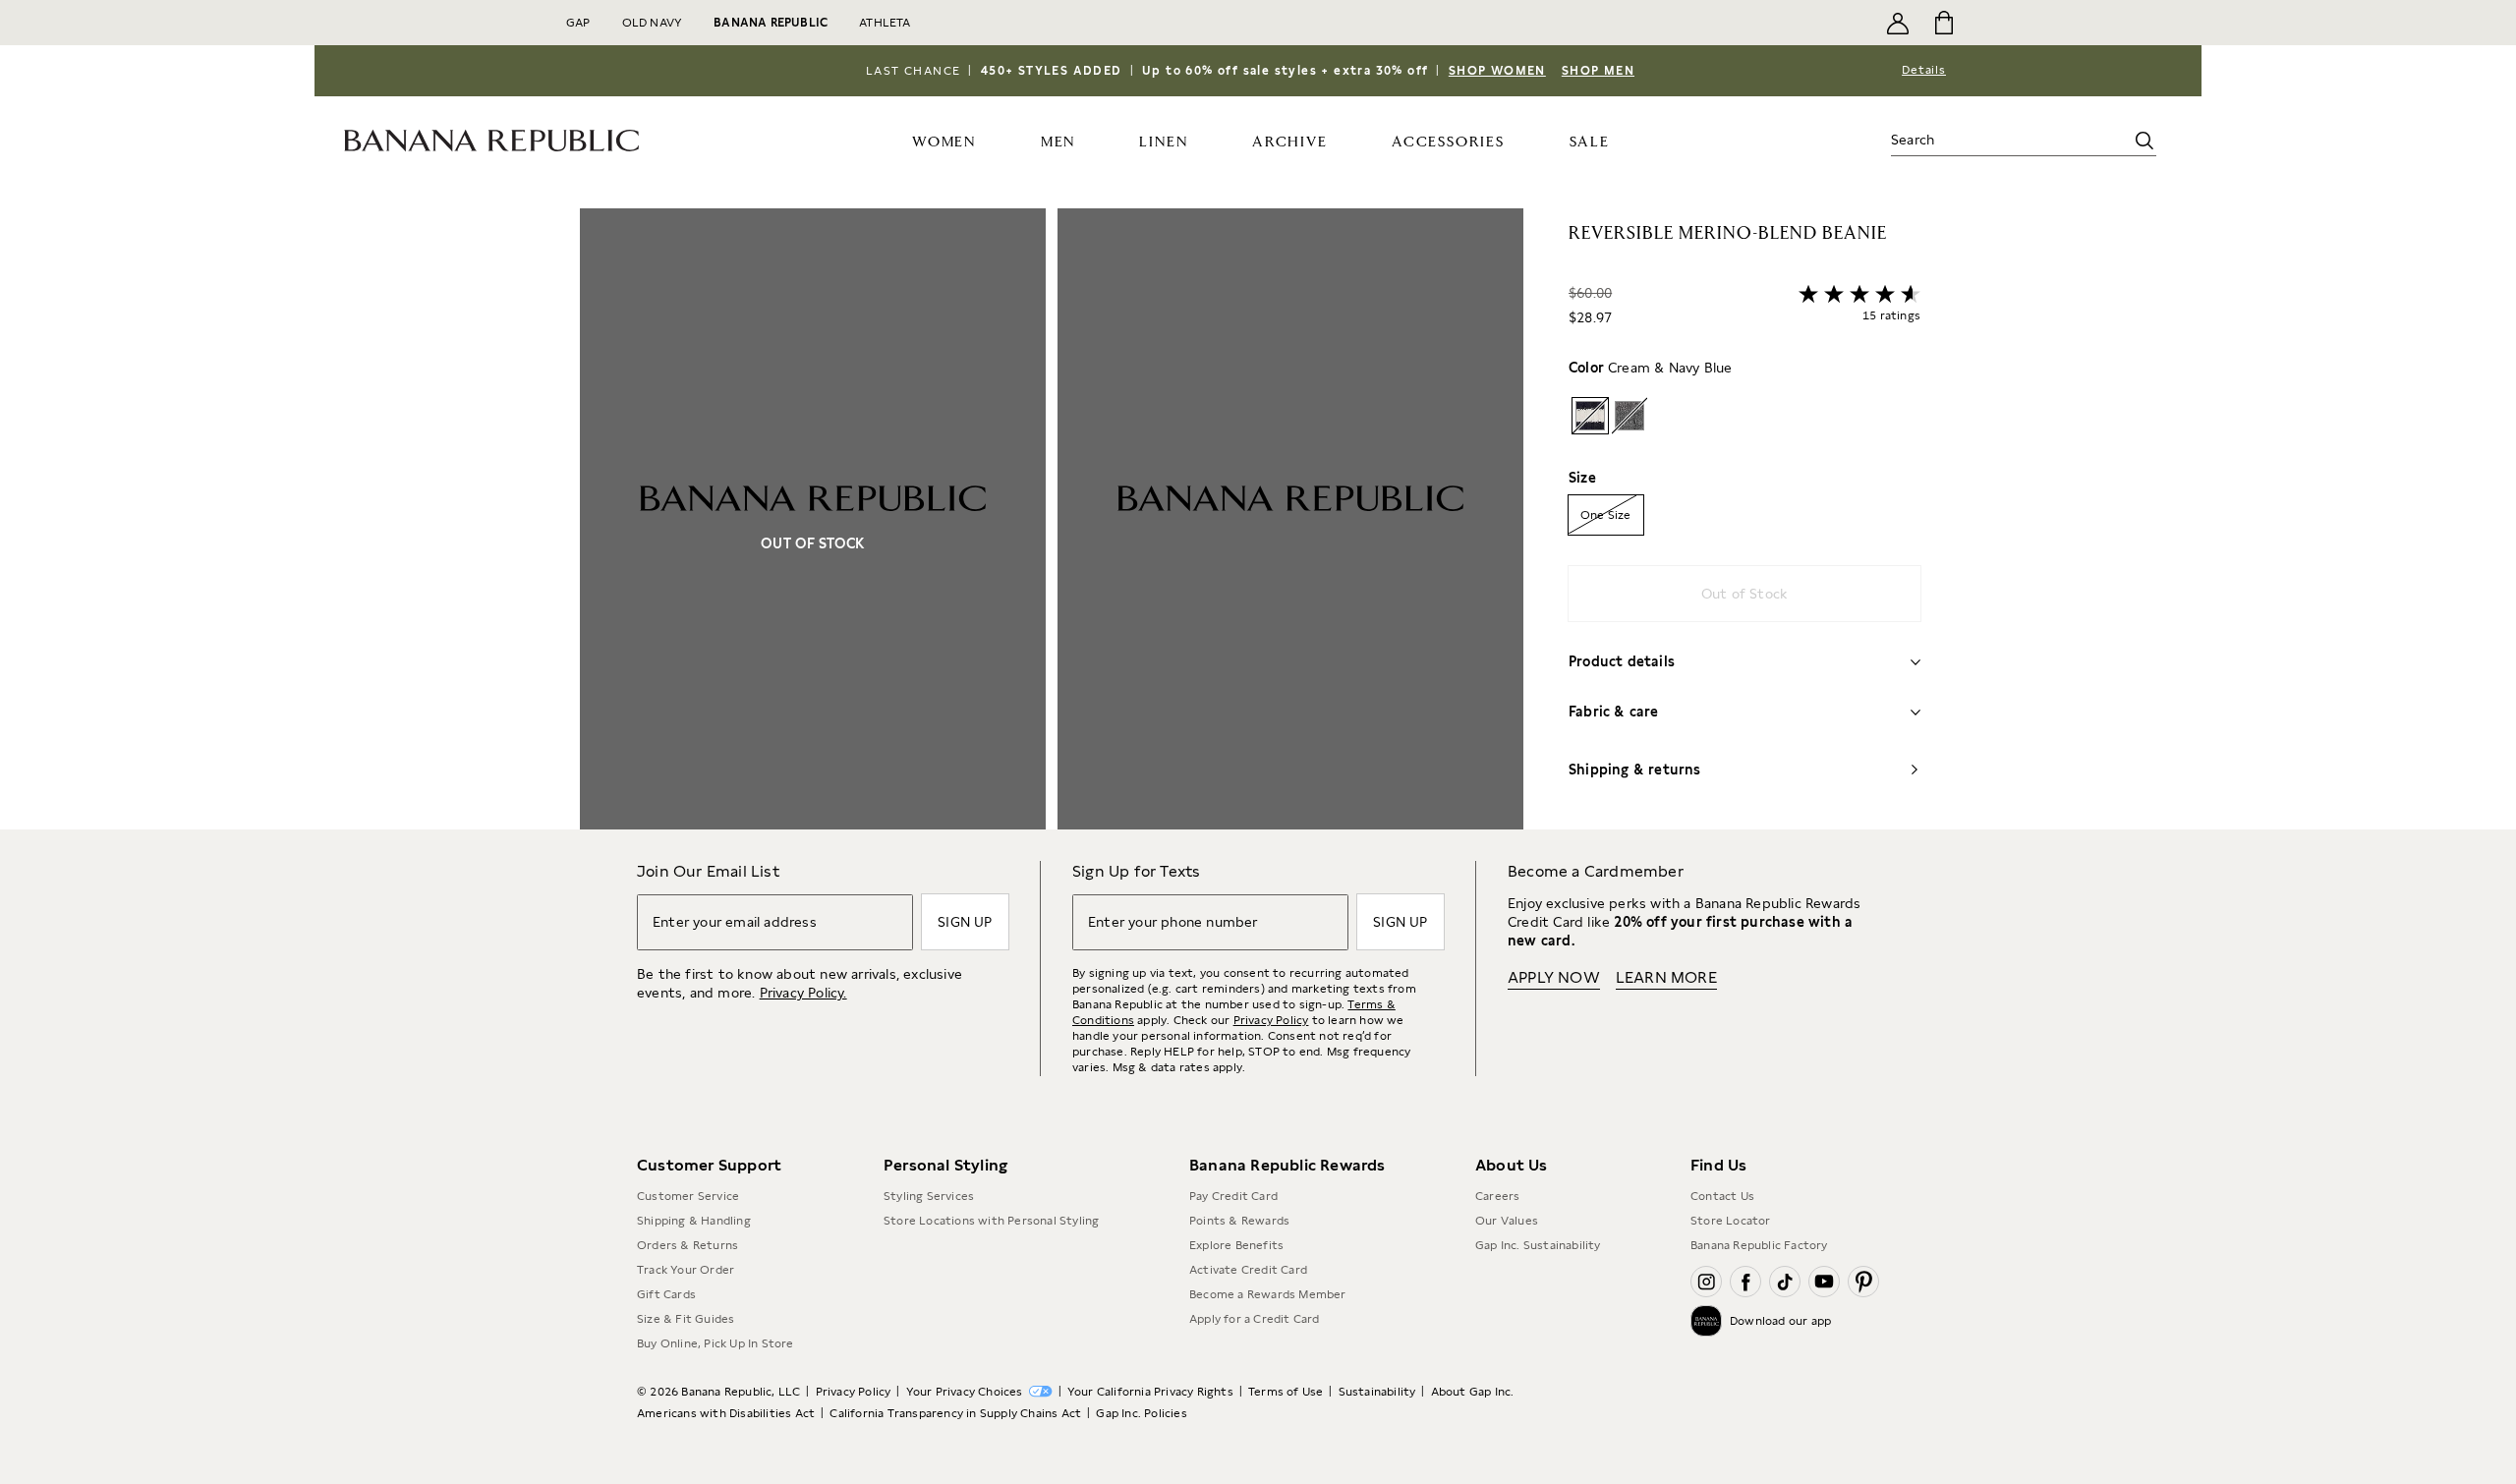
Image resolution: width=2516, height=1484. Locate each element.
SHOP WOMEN (1497, 71)
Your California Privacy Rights (1150, 1392)
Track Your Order (686, 1270)
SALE (1590, 142)
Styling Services (929, 1196)
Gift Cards (666, 1294)
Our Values (1507, 1221)
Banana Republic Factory (1759, 1245)
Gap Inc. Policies (1141, 1413)
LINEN (1163, 142)
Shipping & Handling (694, 1221)
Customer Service (688, 1196)
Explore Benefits (1236, 1245)
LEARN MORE (1666, 977)
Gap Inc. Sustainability (1538, 1245)
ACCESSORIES (1448, 142)
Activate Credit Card (1248, 1270)
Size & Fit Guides (686, 1319)
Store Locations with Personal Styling (991, 1221)
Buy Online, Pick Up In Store (715, 1343)
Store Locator (1731, 1221)
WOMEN (944, 142)
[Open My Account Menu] (1898, 23)
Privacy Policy (1271, 1020)
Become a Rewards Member (1268, 1294)
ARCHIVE (1290, 142)
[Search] (2144, 141)
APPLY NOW (1554, 977)
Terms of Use (1286, 1392)
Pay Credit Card (1233, 1196)
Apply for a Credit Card (1255, 1319)
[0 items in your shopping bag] (1943, 23)
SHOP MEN (1598, 71)
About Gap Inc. (1473, 1392)
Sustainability (1377, 1392)
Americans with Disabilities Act (726, 1413)
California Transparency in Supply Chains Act (955, 1413)
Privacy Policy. (803, 993)
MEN (1058, 142)
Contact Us (1722, 1196)
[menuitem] (944, 141)
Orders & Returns (687, 1245)
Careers (1497, 1196)
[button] (1052, 519)
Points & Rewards (1239, 1221)
